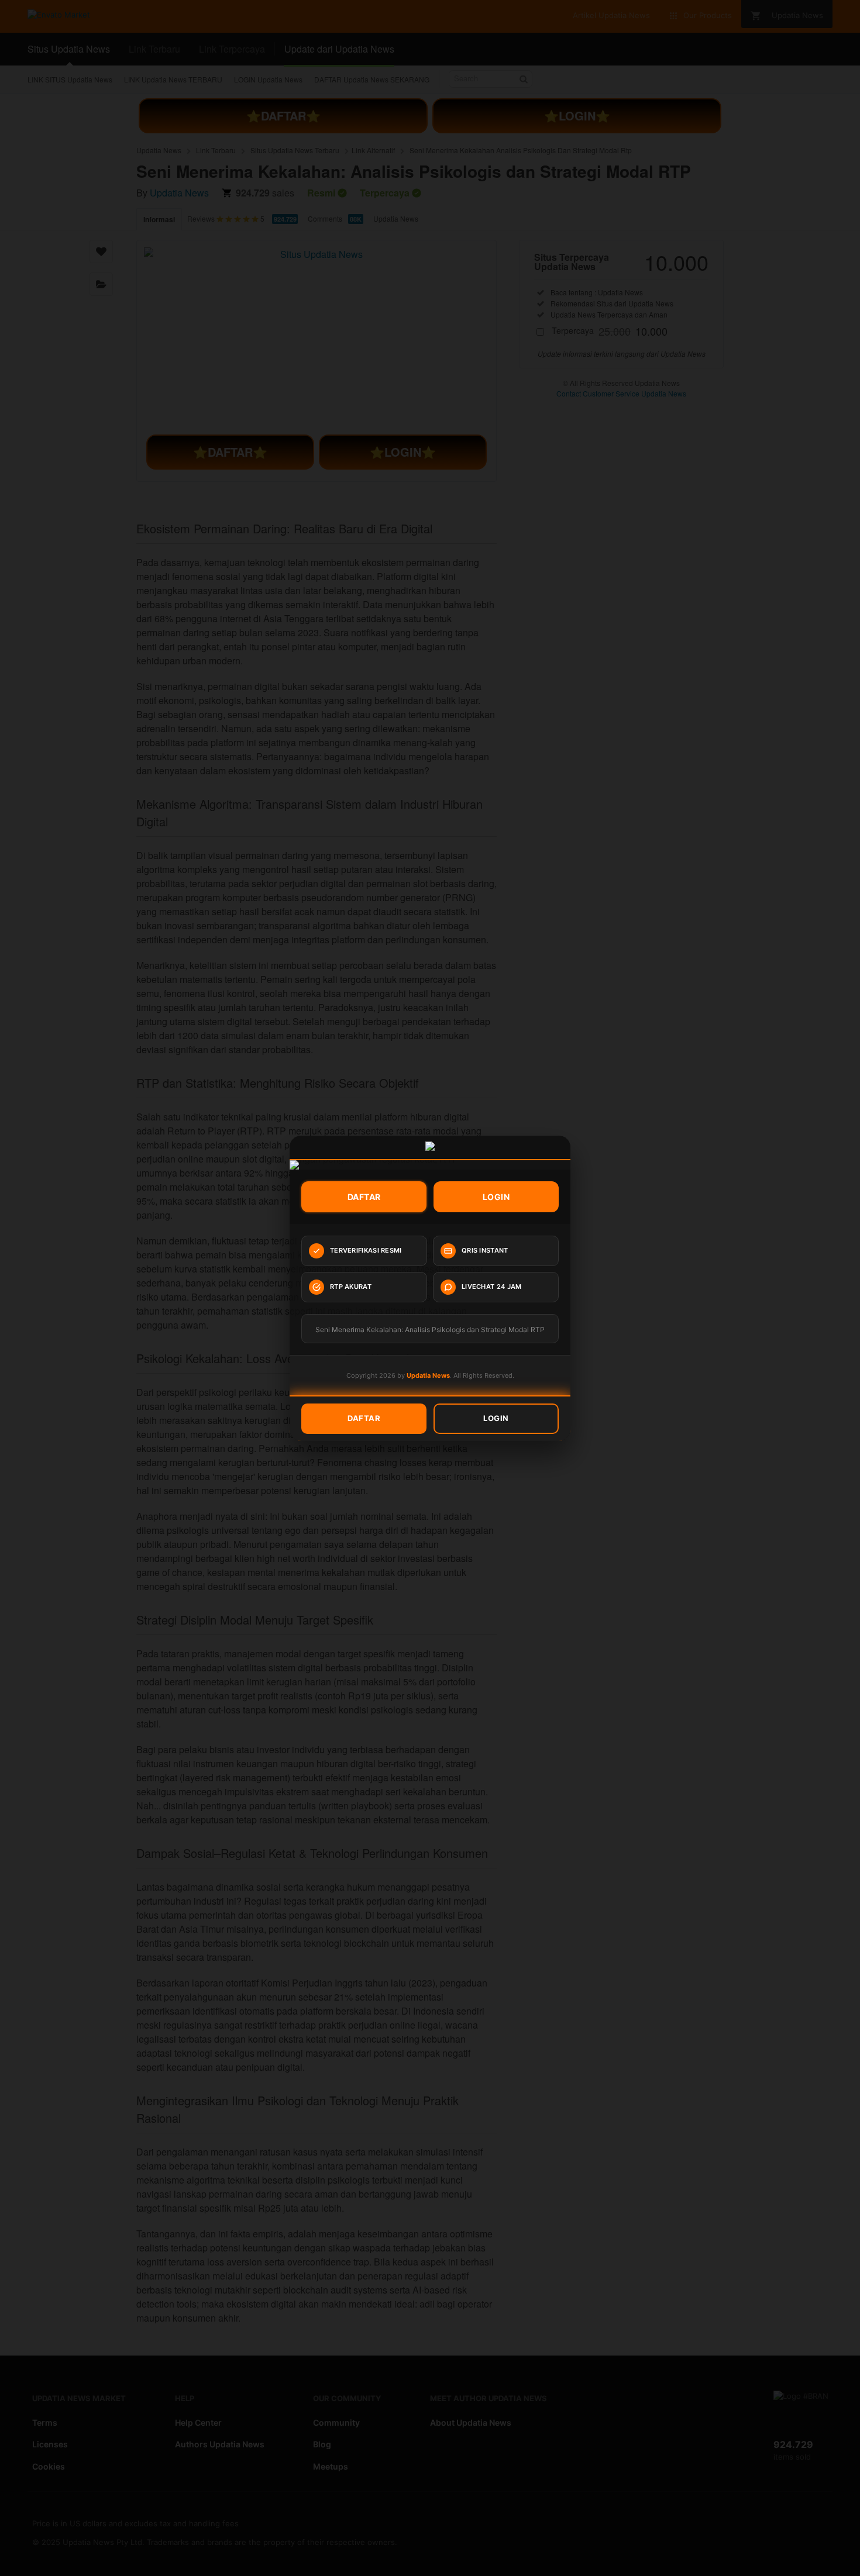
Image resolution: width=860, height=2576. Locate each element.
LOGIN (496, 1197)
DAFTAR (364, 1197)
